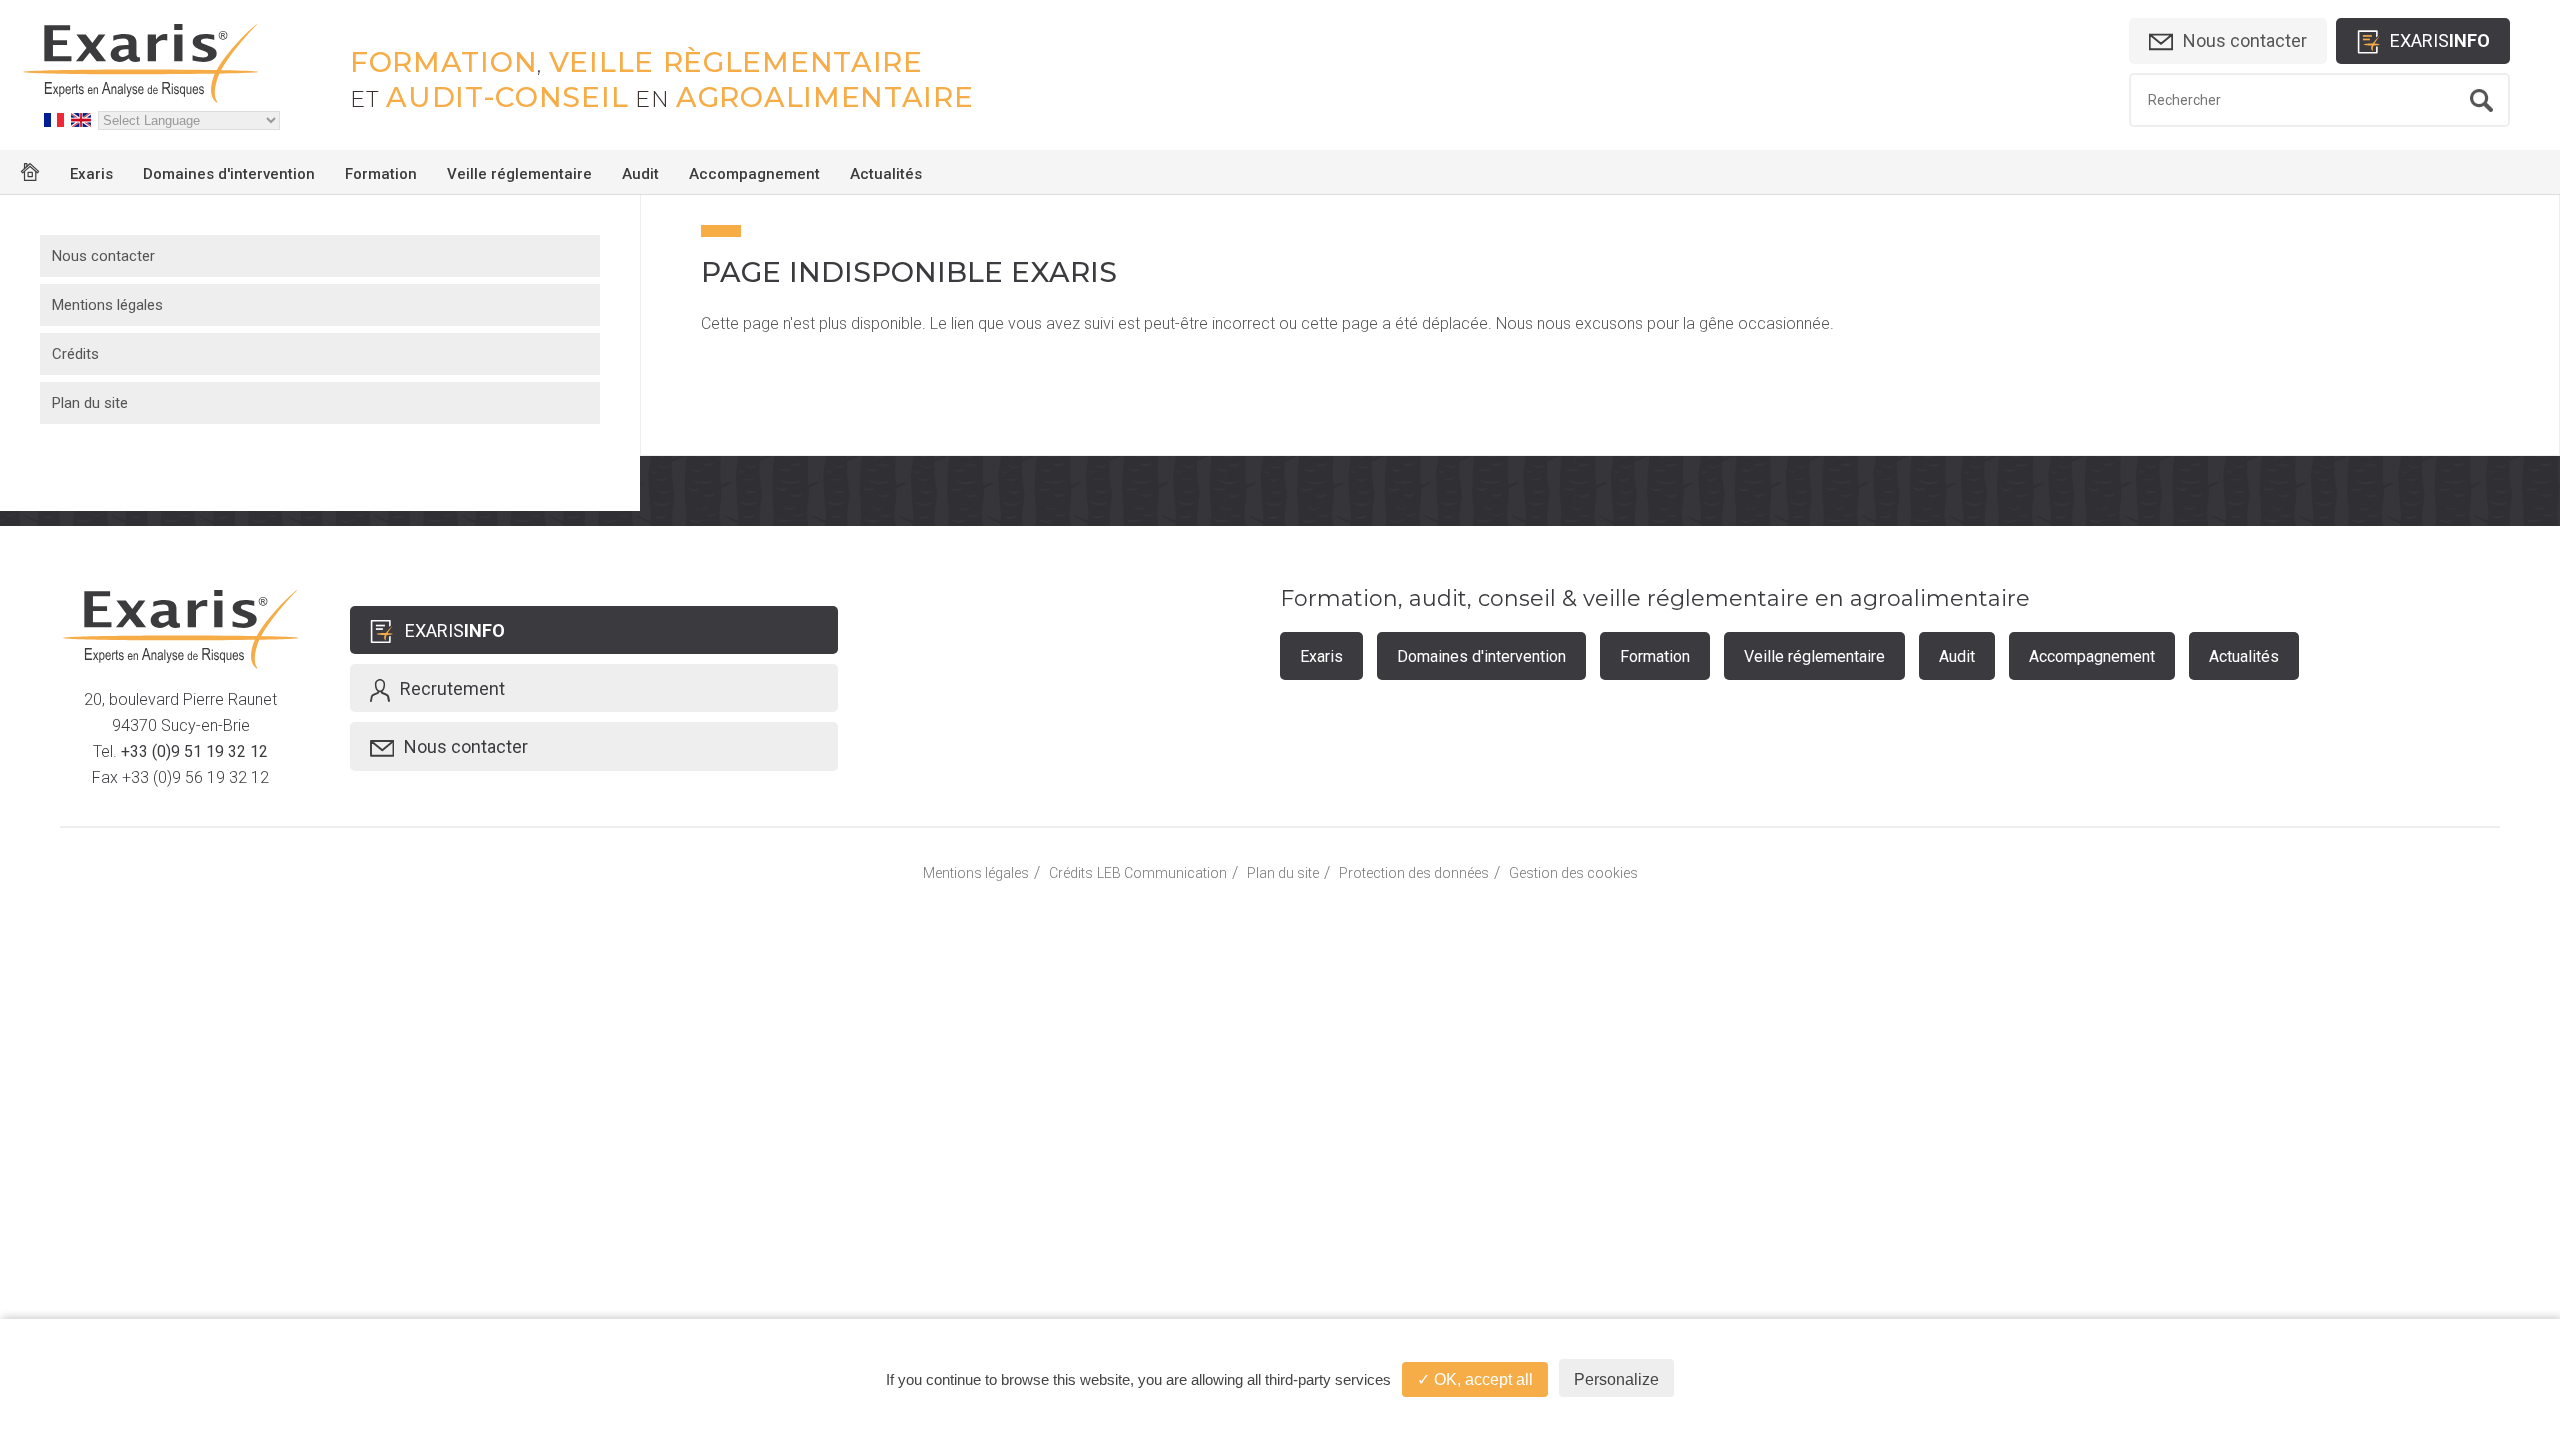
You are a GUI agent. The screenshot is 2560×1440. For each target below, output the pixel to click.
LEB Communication (1162, 873)
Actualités (886, 174)
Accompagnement (754, 174)
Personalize (1616, 1379)
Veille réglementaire (519, 174)
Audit (640, 174)
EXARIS (2440, 40)
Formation (381, 174)
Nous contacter (2245, 40)
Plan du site (90, 403)
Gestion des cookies (1573, 873)
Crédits (75, 354)
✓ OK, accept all (1475, 1379)
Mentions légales (107, 305)
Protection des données (1414, 873)
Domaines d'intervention (229, 174)
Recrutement (452, 688)
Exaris (91, 174)
